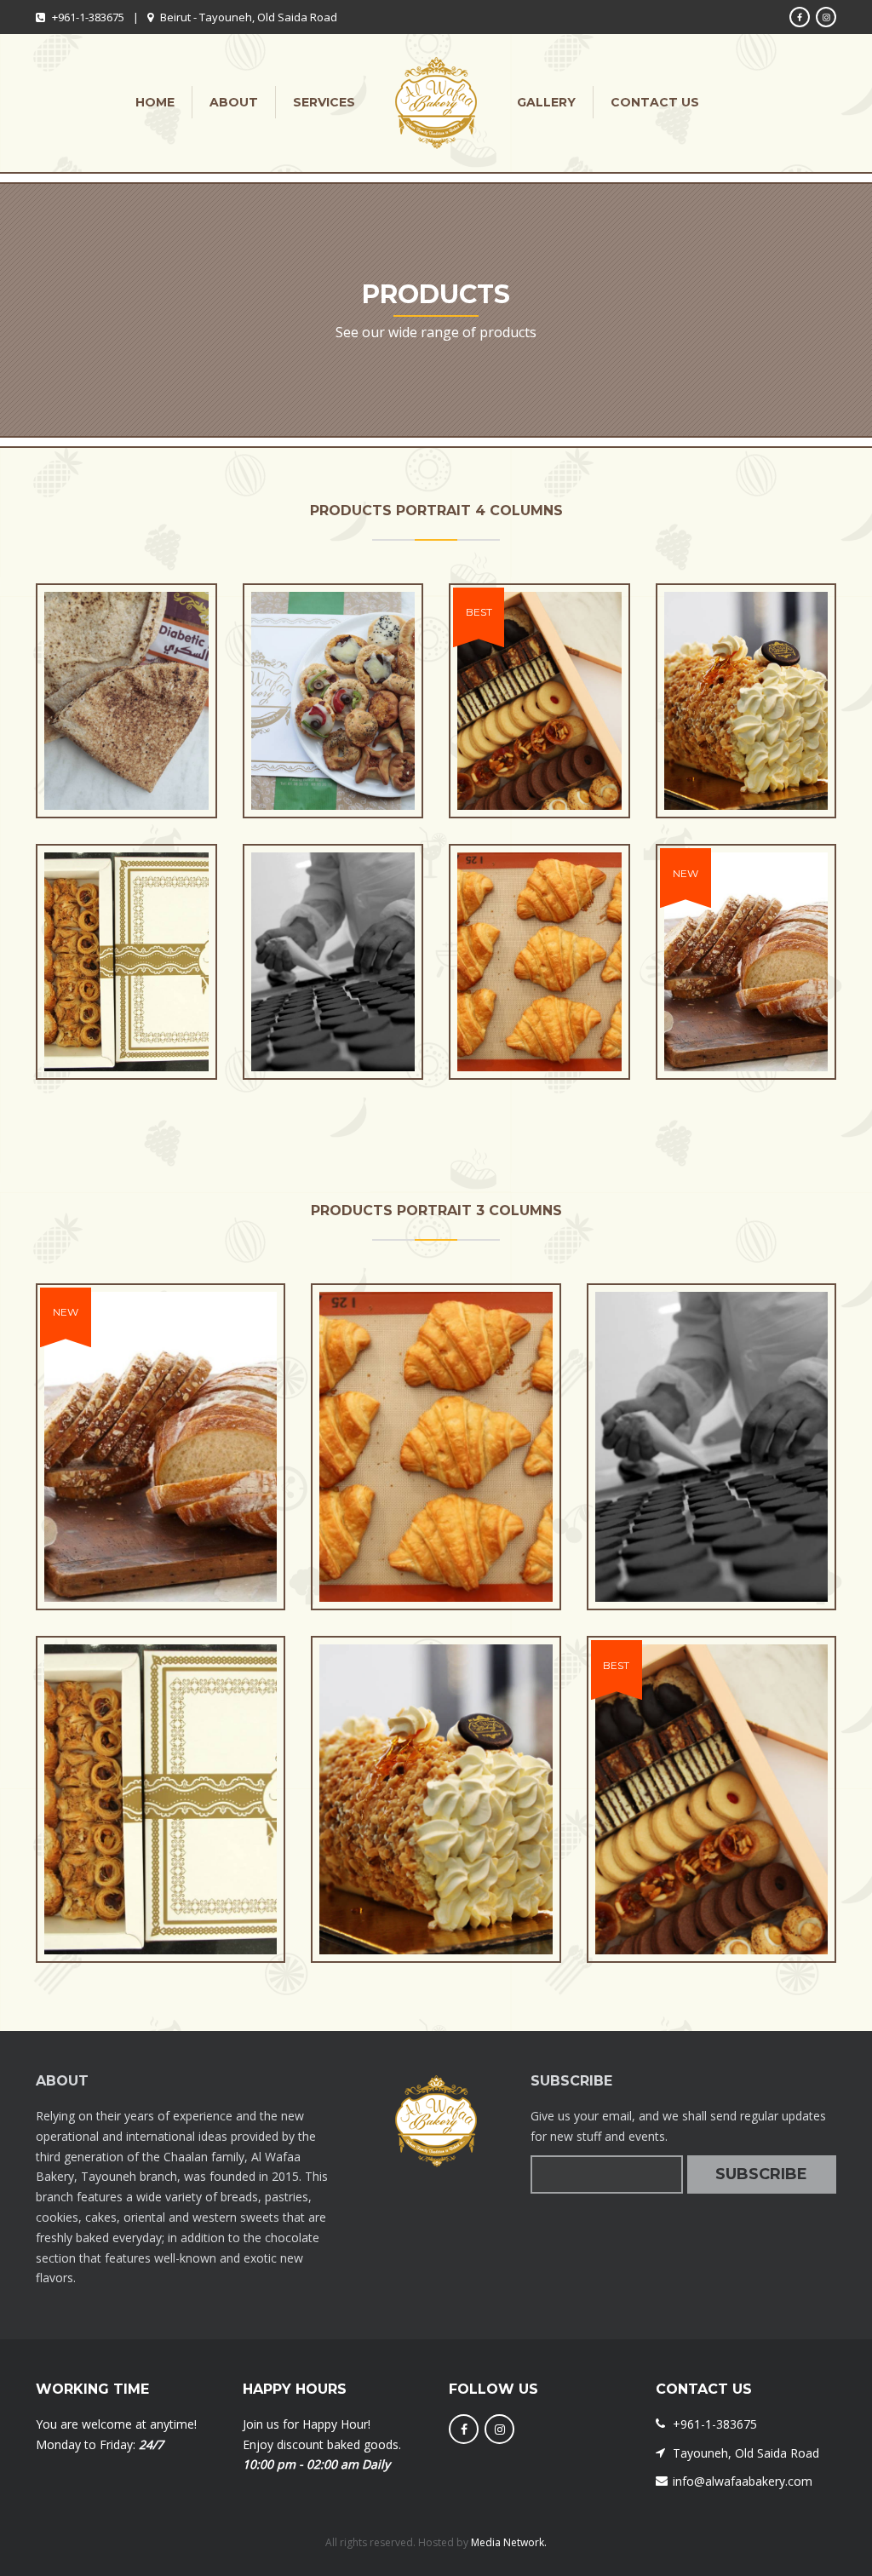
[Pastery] (302, 718)
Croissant (539, 1029)
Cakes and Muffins (746, 768)
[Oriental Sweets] (95, 979)
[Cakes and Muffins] (715, 718)
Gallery (546, 102)
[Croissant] (508, 979)
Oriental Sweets (126, 1029)
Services (324, 102)
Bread (126, 768)
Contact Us (655, 102)
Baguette (746, 1029)
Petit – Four (539, 768)
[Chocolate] (302, 979)
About (234, 102)
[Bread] (95, 718)
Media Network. (508, 2542)
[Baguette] (715, 979)
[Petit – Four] (508, 718)
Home (155, 102)
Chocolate (333, 1029)
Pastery (333, 768)
